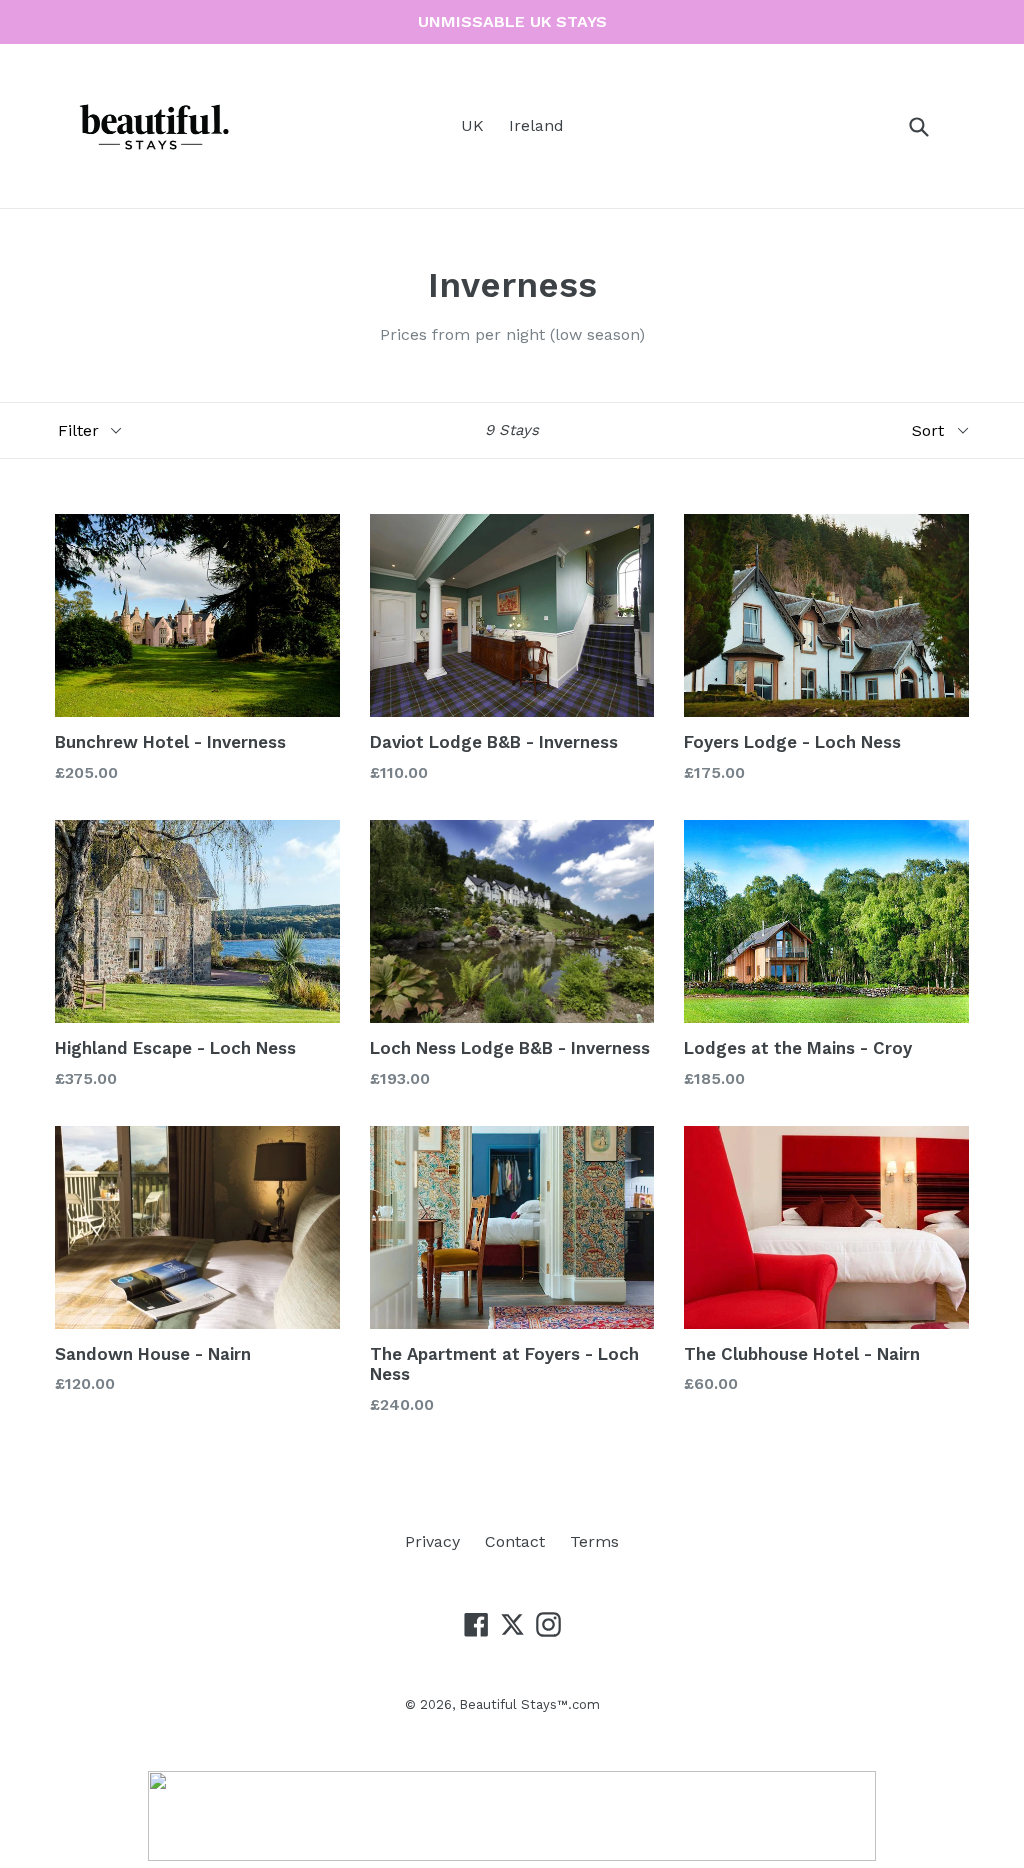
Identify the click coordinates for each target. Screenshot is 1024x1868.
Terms (594, 1541)
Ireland (536, 125)
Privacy (432, 1541)
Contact (515, 1541)
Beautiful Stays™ (513, 1704)
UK (472, 125)
